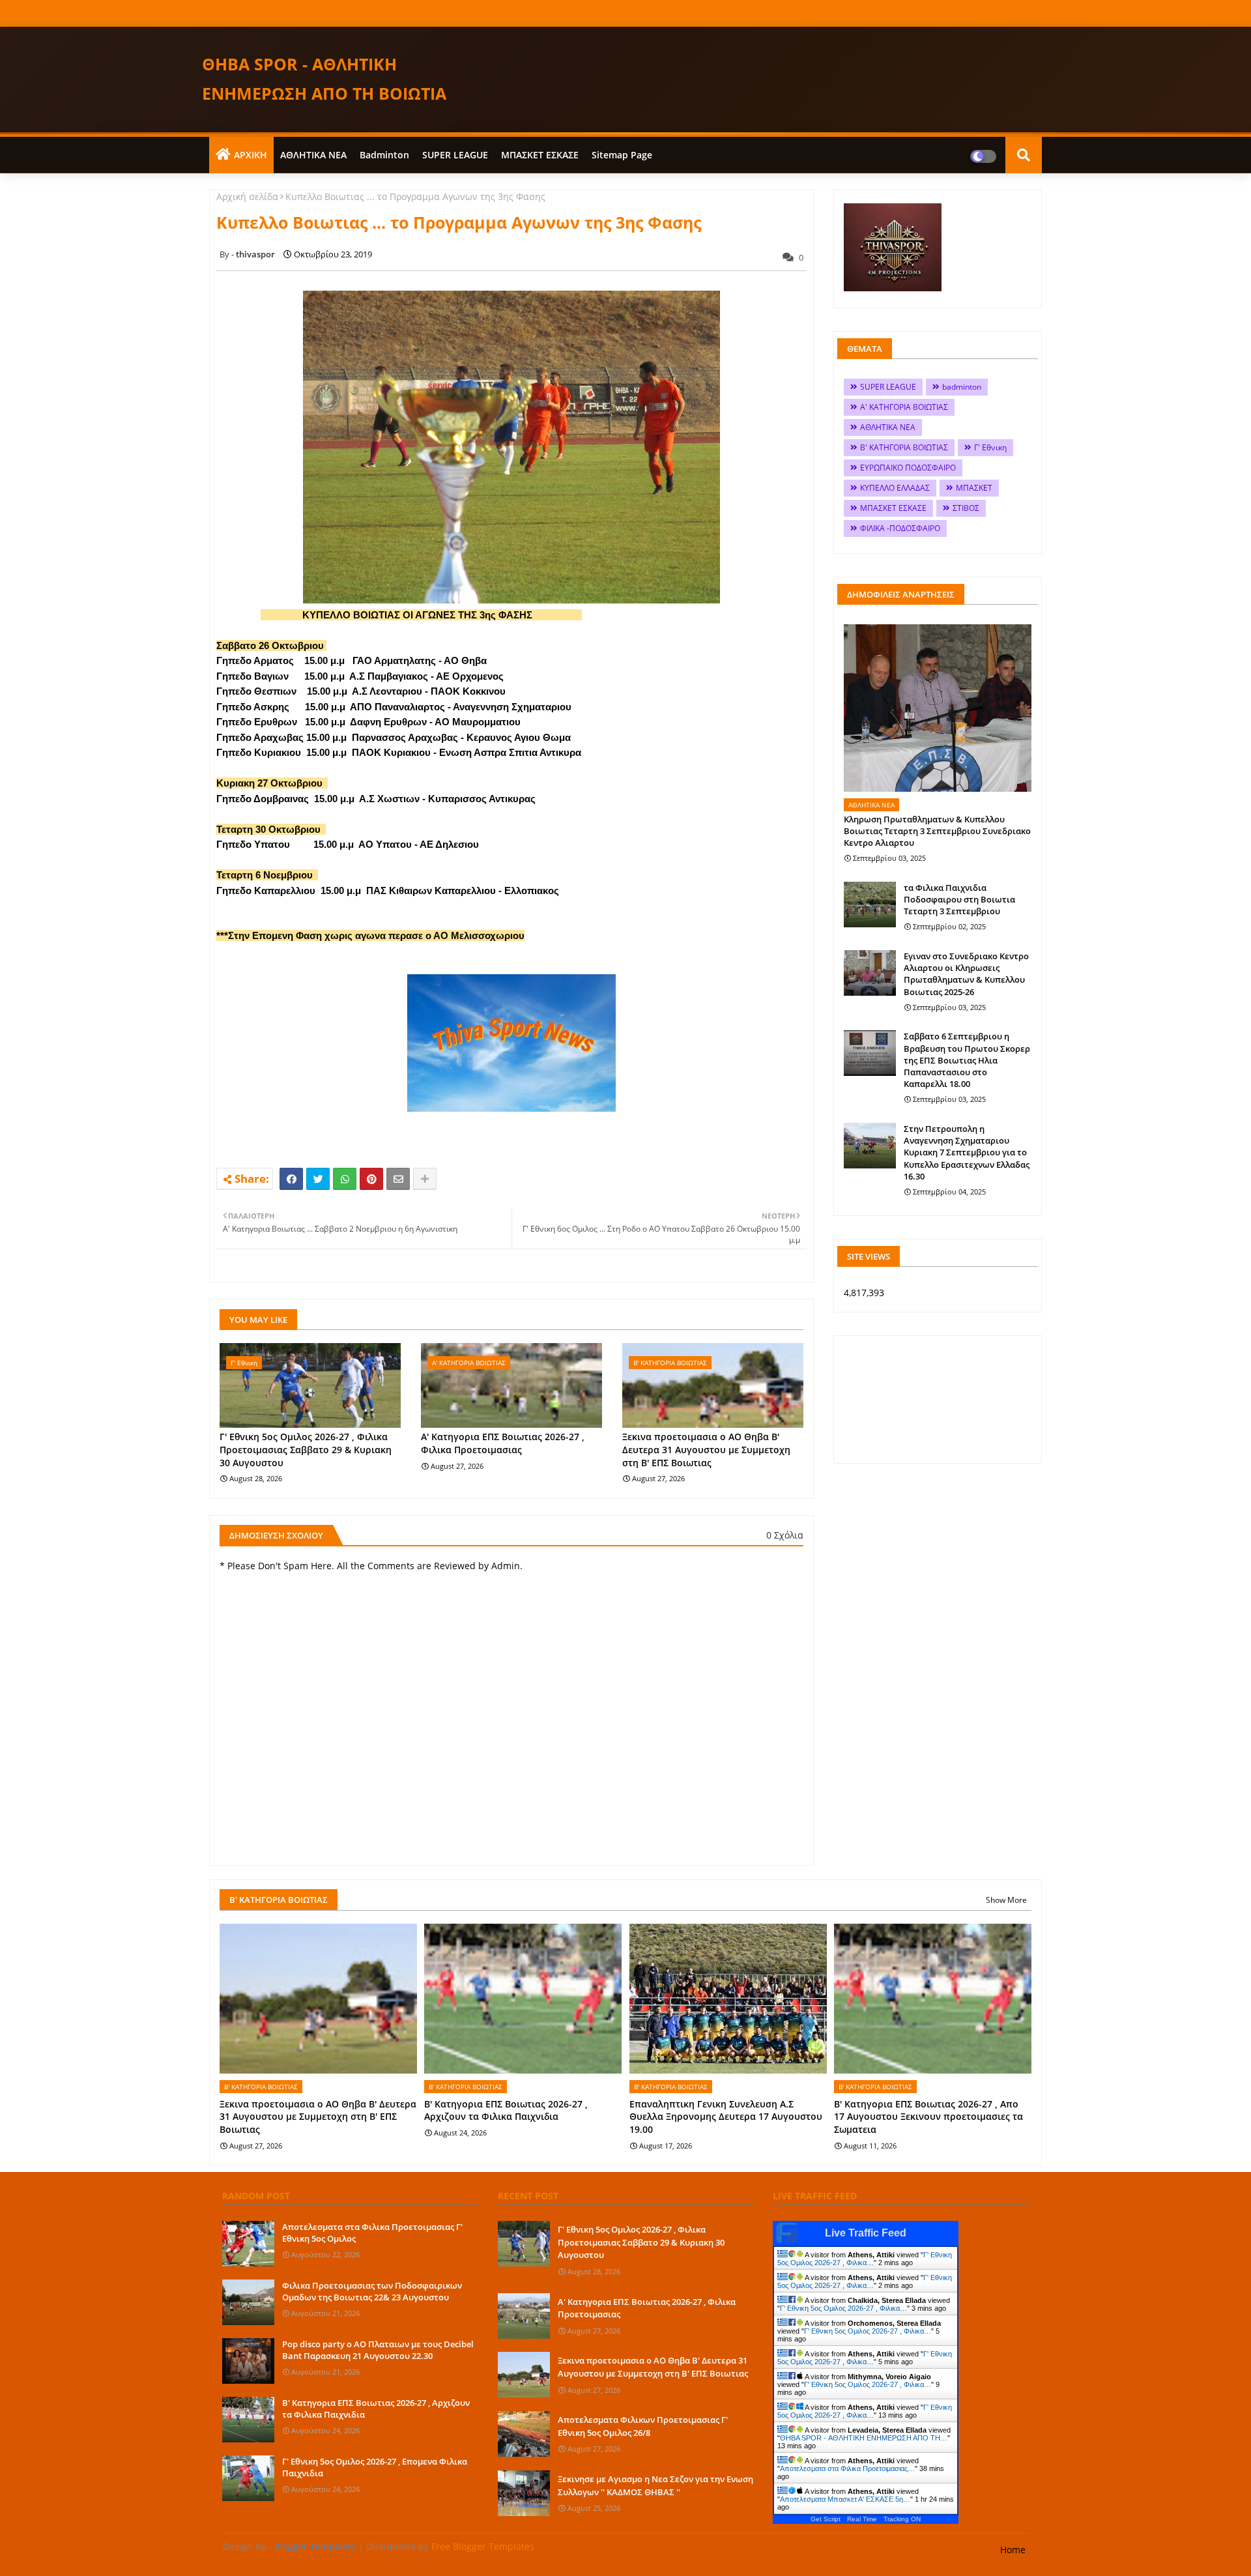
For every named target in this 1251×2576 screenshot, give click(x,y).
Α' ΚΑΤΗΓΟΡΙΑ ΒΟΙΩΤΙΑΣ (904, 407)
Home (1013, 2550)
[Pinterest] (371, 1179)
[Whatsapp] (345, 1179)
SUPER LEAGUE (455, 155)
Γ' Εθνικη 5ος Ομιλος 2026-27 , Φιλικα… (865, 2259)
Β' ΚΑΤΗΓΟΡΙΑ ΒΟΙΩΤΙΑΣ (904, 447)
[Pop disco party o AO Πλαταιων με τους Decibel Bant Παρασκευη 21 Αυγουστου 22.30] (248, 2361)
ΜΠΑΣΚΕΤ (974, 488)
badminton (384, 155)
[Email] (398, 1179)
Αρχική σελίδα (247, 196)
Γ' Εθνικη (990, 447)
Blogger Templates (315, 2546)
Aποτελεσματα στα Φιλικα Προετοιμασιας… (847, 2468)
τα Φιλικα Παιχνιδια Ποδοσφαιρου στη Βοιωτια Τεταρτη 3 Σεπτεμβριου (959, 899)
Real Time (862, 2519)
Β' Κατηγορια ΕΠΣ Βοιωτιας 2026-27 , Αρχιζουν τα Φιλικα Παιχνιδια (506, 2110)
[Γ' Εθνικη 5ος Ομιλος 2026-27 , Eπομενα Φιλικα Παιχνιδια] (248, 2478)
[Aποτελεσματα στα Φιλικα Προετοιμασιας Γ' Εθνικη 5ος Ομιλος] (248, 2244)
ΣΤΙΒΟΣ (966, 508)
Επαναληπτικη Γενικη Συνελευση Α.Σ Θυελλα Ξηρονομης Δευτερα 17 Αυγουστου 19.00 (726, 2117)
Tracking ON (902, 2519)
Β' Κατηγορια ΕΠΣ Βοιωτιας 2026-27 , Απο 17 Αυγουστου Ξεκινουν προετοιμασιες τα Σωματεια (928, 2117)
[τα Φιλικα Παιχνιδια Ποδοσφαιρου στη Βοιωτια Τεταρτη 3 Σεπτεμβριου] (870, 904)
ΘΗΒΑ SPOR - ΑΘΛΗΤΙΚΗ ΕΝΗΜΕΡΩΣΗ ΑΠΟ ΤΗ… (864, 2438)
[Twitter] (318, 1179)
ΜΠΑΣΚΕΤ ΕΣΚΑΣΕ (540, 155)
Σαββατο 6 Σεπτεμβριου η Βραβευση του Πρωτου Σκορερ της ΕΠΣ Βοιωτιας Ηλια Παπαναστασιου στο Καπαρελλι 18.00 (967, 1060)
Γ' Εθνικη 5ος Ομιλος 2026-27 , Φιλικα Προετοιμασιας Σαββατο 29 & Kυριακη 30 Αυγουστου (306, 1449)
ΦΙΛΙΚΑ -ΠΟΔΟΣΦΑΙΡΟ (900, 528)
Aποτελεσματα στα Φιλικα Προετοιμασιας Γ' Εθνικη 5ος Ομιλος (372, 2233)
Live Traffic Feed (866, 2233)
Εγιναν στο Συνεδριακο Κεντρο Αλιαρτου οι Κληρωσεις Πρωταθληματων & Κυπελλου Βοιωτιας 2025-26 (966, 974)
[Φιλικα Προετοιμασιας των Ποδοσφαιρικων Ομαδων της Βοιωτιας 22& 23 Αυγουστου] (248, 2302)
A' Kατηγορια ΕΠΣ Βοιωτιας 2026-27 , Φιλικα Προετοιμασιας (503, 1443)
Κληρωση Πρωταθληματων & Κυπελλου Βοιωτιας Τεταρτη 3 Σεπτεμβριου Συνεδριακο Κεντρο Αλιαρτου (937, 831)
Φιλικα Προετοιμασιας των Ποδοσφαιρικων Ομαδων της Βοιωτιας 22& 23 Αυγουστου (372, 2291)
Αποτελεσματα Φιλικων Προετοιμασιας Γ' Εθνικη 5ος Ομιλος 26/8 (643, 2426)
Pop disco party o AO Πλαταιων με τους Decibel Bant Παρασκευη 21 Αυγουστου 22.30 (378, 2350)
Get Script (826, 2519)
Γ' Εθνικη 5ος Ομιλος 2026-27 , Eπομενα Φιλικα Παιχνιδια (375, 2467)
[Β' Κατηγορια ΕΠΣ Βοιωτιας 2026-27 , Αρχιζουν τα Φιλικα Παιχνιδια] (248, 2420)
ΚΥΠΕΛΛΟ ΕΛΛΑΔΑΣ (895, 488)
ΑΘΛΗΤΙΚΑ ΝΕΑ (313, 155)
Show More (1006, 1900)
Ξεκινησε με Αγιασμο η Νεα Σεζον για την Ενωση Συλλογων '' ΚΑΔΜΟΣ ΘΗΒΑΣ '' (655, 2485)
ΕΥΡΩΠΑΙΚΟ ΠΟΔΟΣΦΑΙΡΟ (908, 468)
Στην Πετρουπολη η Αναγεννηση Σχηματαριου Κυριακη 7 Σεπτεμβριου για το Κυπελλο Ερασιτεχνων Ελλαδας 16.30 (967, 1152)
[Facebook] (291, 1179)
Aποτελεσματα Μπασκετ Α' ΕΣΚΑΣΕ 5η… (845, 2499)
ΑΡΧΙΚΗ (251, 155)
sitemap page (622, 155)
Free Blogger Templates (483, 2546)
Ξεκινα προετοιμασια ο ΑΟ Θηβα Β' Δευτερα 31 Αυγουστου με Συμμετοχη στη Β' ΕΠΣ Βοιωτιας (706, 1449)
